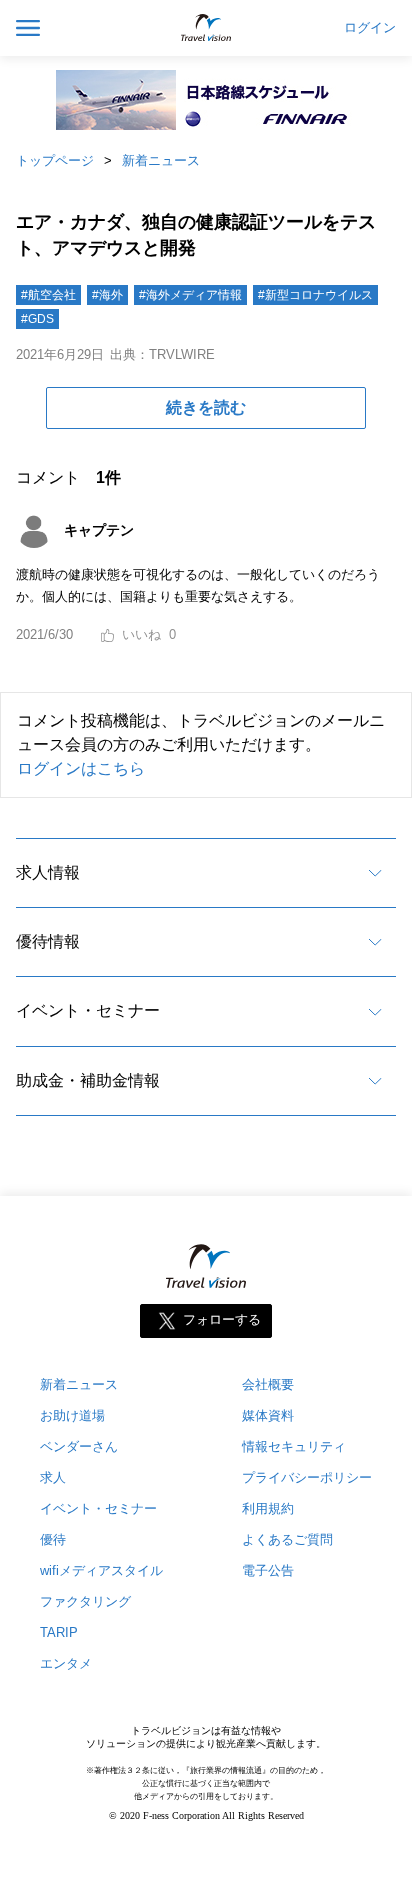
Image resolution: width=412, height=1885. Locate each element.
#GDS (37, 319)
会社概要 (268, 1384)
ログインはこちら (81, 768)
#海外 (107, 295)
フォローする (222, 1320)
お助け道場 (72, 1415)
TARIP (59, 1632)
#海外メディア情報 (190, 295)
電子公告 (268, 1570)
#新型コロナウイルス (315, 295)
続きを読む (206, 407)
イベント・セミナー (88, 1010)
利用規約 (268, 1508)
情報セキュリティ (294, 1446)
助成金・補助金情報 (88, 1080)
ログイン (370, 28)
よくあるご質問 (287, 1539)
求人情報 (48, 872)
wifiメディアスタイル (101, 1570)
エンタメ (66, 1663)
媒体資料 (268, 1415)
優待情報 (48, 941)
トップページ (55, 160)
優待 (53, 1539)
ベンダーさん (79, 1446)
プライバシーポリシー (307, 1477)
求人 (53, 1477)
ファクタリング (85, 1601)
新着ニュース (161, 160)
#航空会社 (48, 295)
